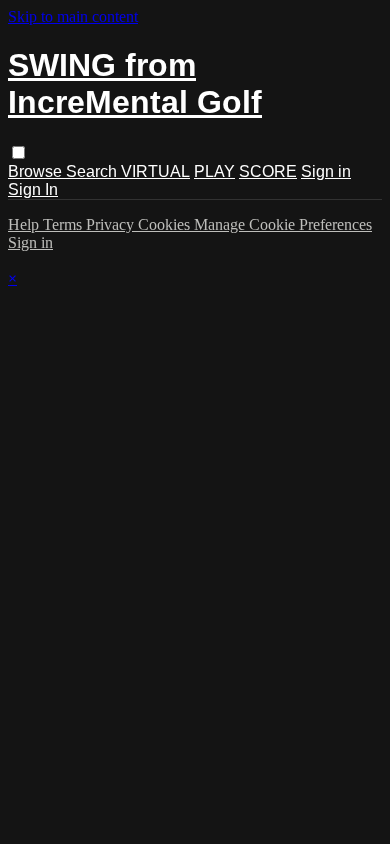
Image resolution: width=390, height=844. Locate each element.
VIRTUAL (155, 171)
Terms (64, 224)
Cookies (166, 224)
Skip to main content (73, 16)
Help (25, 224)
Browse (37, 171)
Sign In (33, 189)
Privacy (112, 224)
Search (93, 171)
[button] (18, 152)
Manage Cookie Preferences (283, 224)
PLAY (214, 171)
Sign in (326, 171)
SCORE (268, 171)
